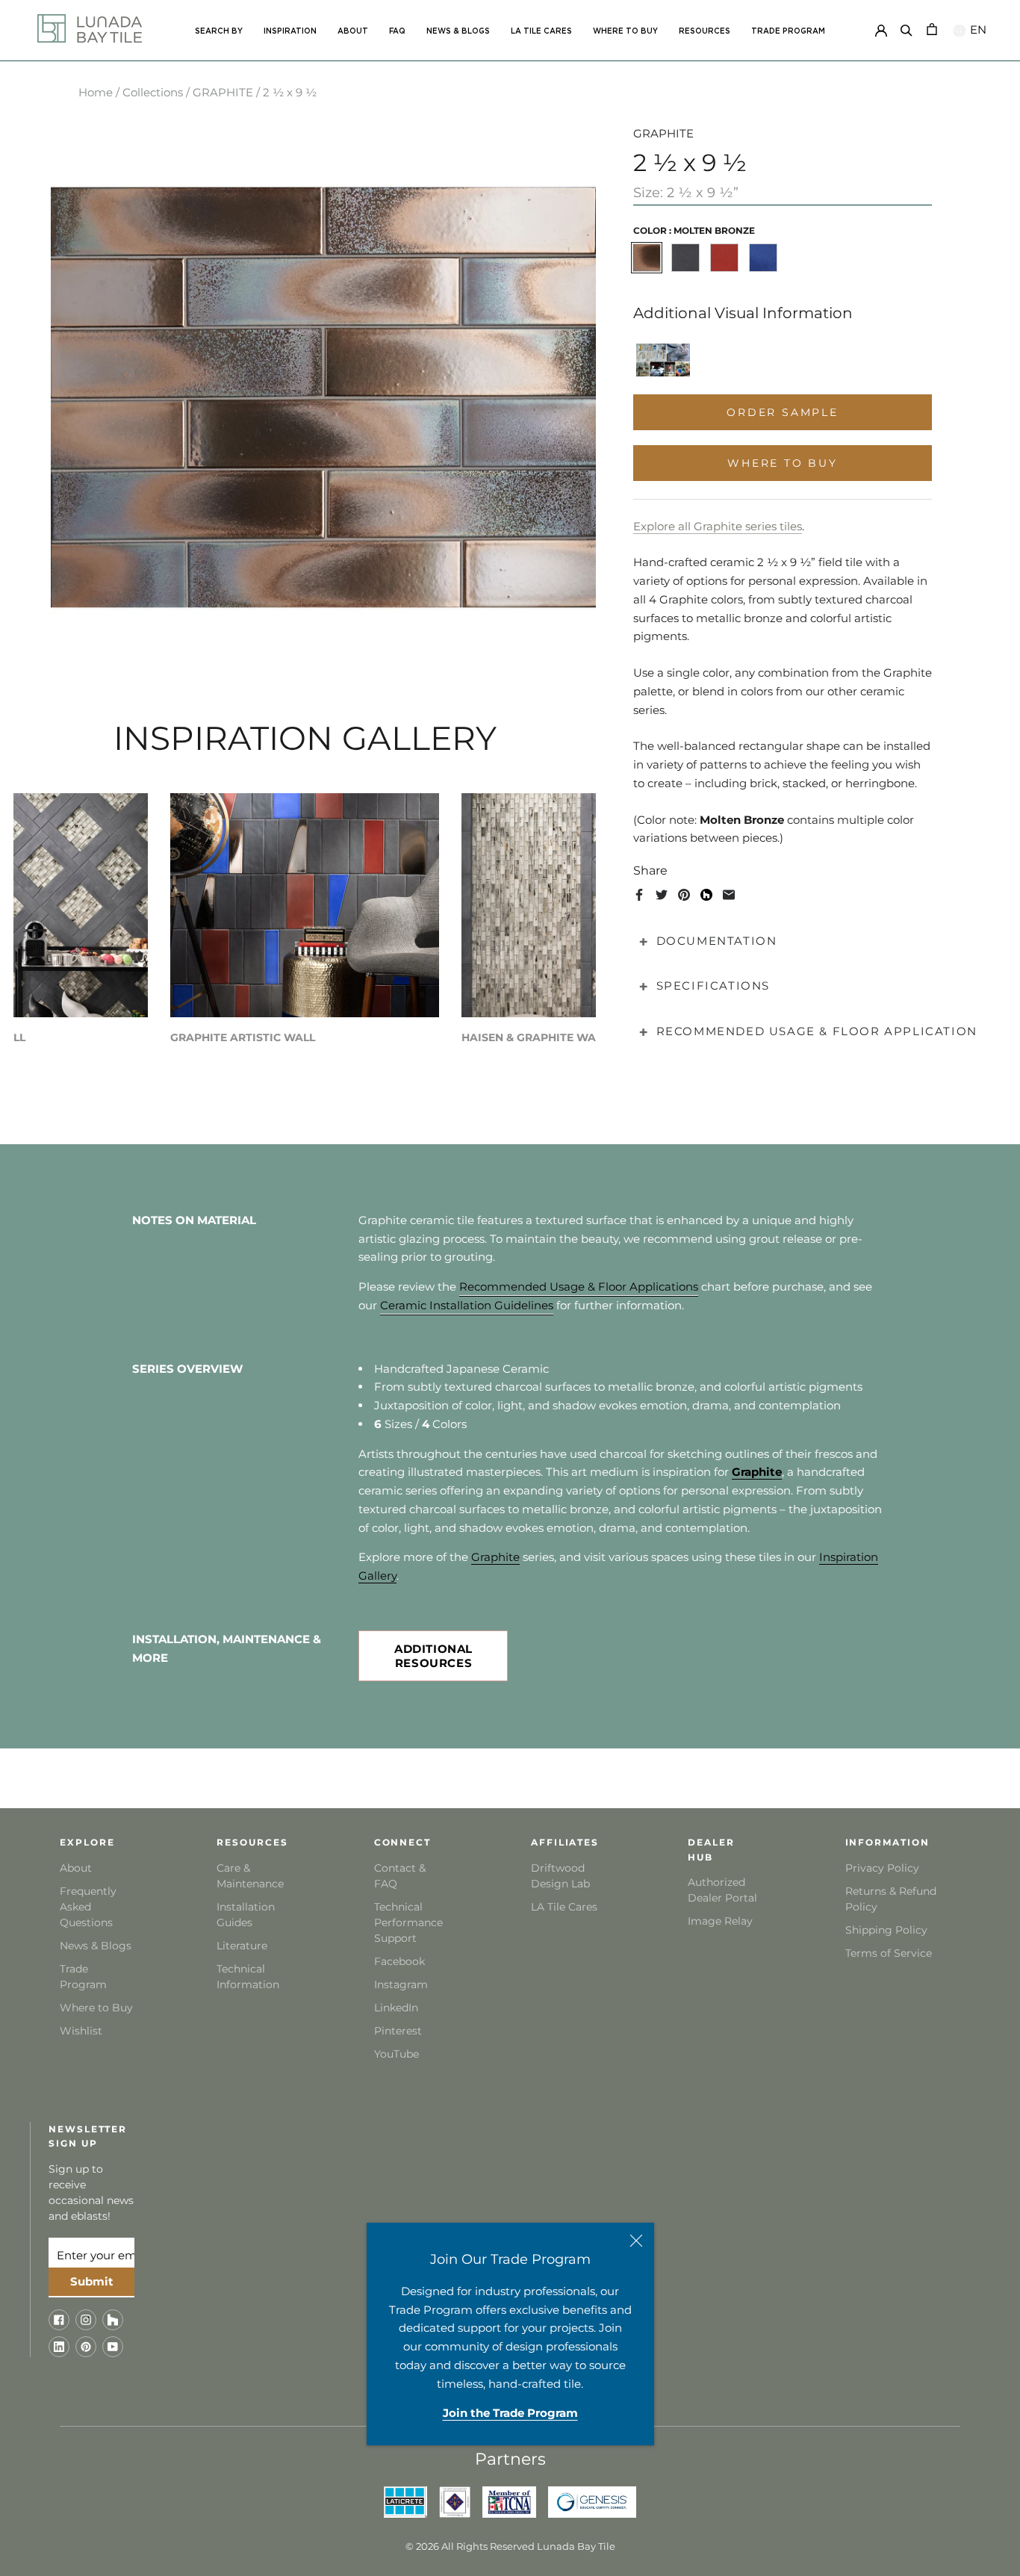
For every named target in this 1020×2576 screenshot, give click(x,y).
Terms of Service (889, 1953)
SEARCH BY (219, 31)
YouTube (397, 2054)
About (76, 1868)
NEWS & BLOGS (458, 31)
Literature (242, 1946)
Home (96, 92)
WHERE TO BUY (625, 31)
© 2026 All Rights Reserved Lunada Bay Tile (510, 2546)
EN (976, 30)
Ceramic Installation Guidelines (467, 1305)
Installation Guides (246, 1915)
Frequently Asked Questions (88, 1907)
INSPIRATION (290, 31)
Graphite (495, 1557)
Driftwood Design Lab (560, 1876)
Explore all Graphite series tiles (718, 526)
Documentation (717, 941)
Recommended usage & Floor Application (817, 1031)
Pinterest (398, 2031)
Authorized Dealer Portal (722, 1890)
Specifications (713, 986)
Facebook (399, 1961)
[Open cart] (932, 28)
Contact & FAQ (400, 1876)
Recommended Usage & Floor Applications (579, 1287)
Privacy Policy (882, 1868)
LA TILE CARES (541, 31)
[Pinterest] (684, 895)
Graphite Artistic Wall (243, 1037)
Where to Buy (96, 2008)
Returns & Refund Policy (891, 1899)
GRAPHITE (223, 92)
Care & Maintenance (250, 1876)
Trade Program (788, 31)
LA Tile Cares (564, 1907)
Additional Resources (433, 1656)
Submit (92, 2281)
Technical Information (248, 1977)
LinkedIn (396, 2008)
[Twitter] (662, 895)
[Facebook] (639, 895)
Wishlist (81, 2031)
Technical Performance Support (408, 1922)
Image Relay (720, 1921)
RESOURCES (705, 31)
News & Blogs (96, 1946)
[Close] (636, 2241)
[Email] (729, 895)
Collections (153, 92)
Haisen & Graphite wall (535, 1037)
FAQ (397, 31)
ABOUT (353, 31)
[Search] (907, 28)
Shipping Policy (886, 1930)
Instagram (401, 1984)
